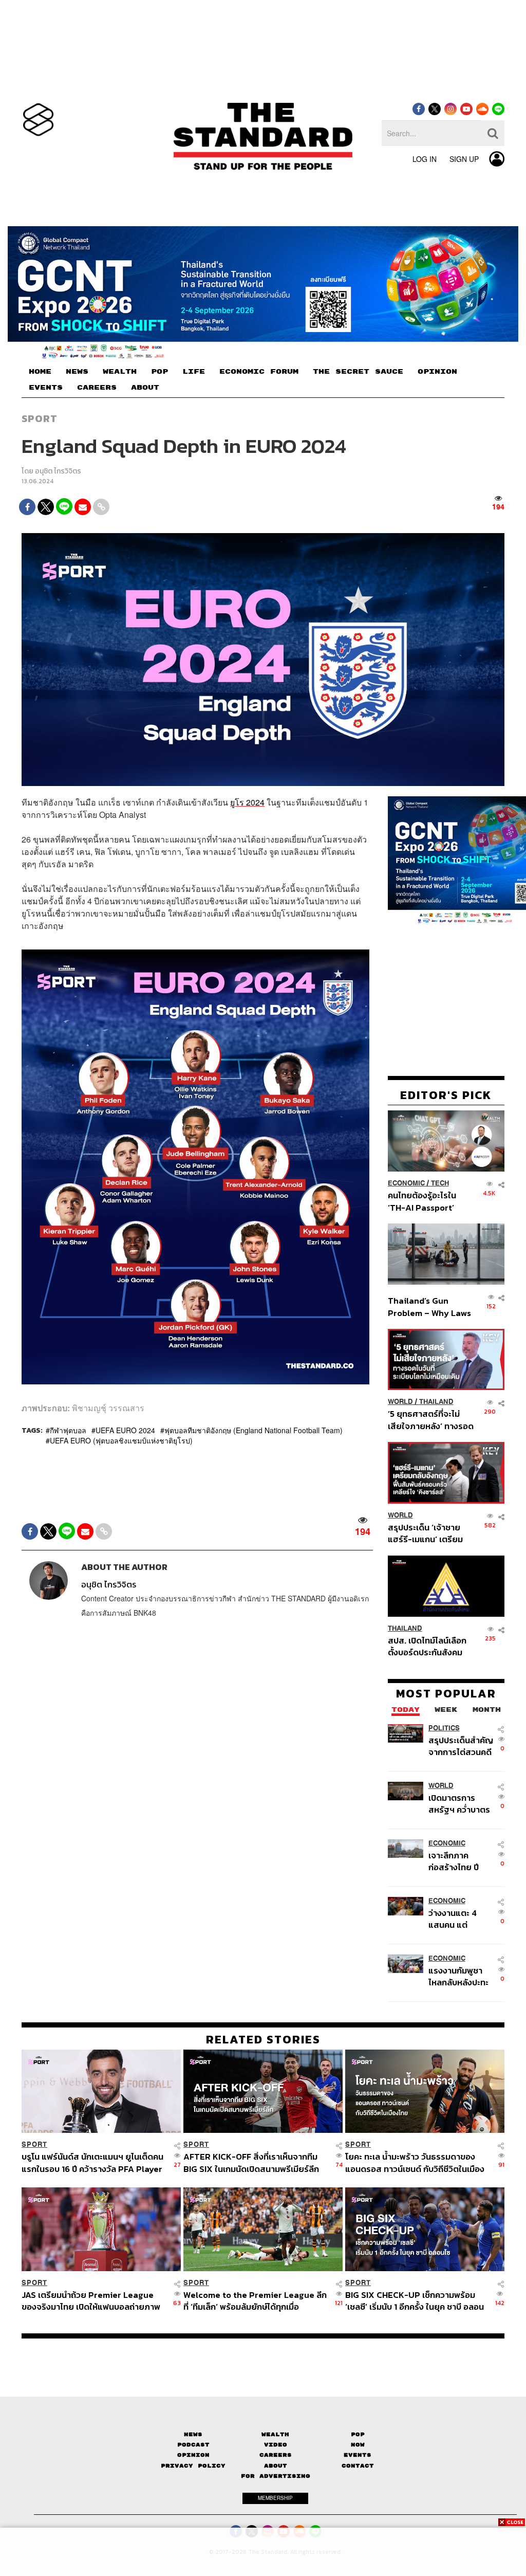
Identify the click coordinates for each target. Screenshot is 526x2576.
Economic (406, 1183)
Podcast (193, 2445)
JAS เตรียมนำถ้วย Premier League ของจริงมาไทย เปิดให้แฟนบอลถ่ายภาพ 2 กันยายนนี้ (91, 2301)
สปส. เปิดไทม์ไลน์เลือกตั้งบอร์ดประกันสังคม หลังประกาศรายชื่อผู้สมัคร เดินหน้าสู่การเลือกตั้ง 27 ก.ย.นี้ (427, 1646)
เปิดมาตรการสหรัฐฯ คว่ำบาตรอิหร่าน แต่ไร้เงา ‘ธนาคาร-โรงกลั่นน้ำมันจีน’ (459, 1804)
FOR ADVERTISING (276, 2476)
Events (358, 2455)
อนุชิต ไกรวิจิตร (58, 471)
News (193, 2434)
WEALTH (120, 372)
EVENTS (46, 388)
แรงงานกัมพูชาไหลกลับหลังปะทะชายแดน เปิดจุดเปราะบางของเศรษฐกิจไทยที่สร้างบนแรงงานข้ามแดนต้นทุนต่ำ (459, 1976)
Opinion (193, 2455)
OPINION (437, 372)
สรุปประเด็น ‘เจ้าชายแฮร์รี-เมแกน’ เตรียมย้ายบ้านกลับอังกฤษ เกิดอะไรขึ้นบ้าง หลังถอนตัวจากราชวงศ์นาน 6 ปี (431, 1533)
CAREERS (97, 388)
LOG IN (425, 159)
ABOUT (145, 388)
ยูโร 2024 (247, 802)
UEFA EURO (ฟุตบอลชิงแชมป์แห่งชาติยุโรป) (121, 1440)
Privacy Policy (193, 2466)
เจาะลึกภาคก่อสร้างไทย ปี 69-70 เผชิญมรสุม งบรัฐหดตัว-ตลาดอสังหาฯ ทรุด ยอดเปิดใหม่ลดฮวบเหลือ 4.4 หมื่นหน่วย (461, 1861)
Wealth (275, 2434)
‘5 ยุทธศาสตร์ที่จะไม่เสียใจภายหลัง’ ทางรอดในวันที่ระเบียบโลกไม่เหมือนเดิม (431, 1420)
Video (276, 2445)
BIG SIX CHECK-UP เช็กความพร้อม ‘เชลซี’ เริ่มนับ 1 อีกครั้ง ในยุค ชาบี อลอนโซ (415, 2301)
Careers (276, 2455)
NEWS (77, 372)
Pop (358, 2434)
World (400, 1402)
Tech (440, 1183)
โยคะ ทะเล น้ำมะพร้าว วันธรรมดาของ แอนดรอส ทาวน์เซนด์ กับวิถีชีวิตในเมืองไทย (415, 2162)
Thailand (436, 1402)
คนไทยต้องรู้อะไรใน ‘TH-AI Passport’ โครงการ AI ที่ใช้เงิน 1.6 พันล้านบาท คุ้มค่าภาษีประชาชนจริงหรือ (429, 1201)
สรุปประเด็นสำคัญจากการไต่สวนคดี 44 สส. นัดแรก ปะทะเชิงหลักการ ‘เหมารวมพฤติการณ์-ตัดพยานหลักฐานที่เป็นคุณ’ (461, 1746)
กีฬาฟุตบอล (68, 1430)
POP (159, 372)
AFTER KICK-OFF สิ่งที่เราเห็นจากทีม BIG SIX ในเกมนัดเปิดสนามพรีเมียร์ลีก (251, 2162)
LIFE (194, 372)
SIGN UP (464, 159)
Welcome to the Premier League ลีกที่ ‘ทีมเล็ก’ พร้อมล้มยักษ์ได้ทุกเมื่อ (255, 2301)
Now (358, 2445)
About (276, 2466)
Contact (358, 2466)
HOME (40, 372)
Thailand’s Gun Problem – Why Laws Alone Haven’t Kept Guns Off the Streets (430, 1307)
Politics (444, 1728)
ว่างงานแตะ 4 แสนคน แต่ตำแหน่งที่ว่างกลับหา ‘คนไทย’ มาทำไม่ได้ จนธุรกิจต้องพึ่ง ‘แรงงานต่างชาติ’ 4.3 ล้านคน (461, 1919)
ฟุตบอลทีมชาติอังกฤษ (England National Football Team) (253, 1430)
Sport (40, 418)
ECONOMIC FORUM (259, 372)
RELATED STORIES (263, 2039)
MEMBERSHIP (275, 2498)
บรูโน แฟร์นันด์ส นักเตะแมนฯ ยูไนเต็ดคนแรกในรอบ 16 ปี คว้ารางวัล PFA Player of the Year (92, 2162)
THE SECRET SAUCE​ (358, 372)
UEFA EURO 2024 (125, 1430)
